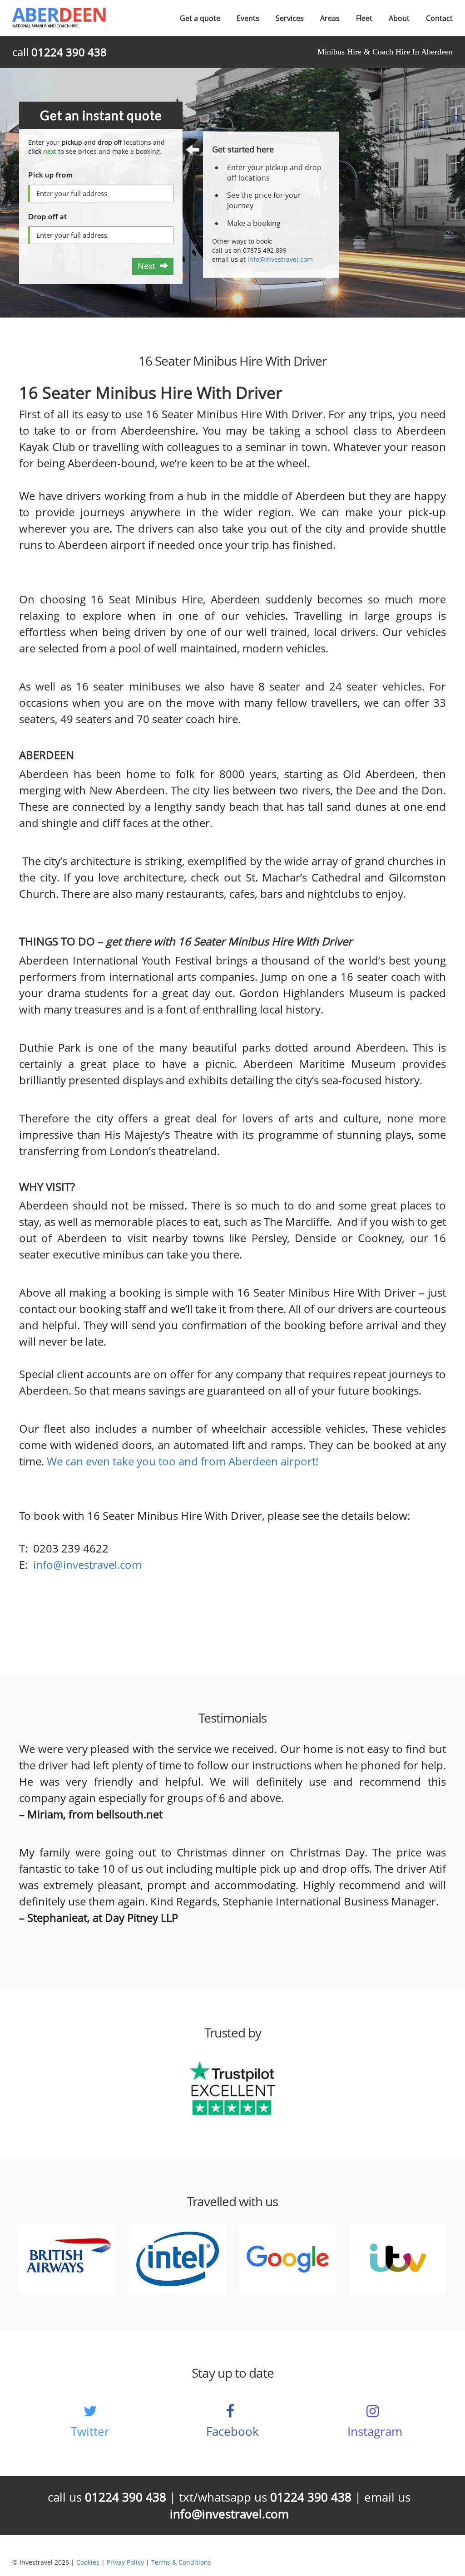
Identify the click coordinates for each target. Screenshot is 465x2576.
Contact (439, 18)
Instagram (375, 2431)
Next (149, 266)
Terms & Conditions (181, 2562)
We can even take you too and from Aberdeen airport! (183, 1461)
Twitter (90, 2431)
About (399, 18)
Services (290, 18)
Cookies (88, 2562)
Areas (330, 18)
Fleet (364, 18)
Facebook (232, 2431)
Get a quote (200, 18)
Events (248, 18)
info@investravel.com (280, 259)
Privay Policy (125, 2562)
